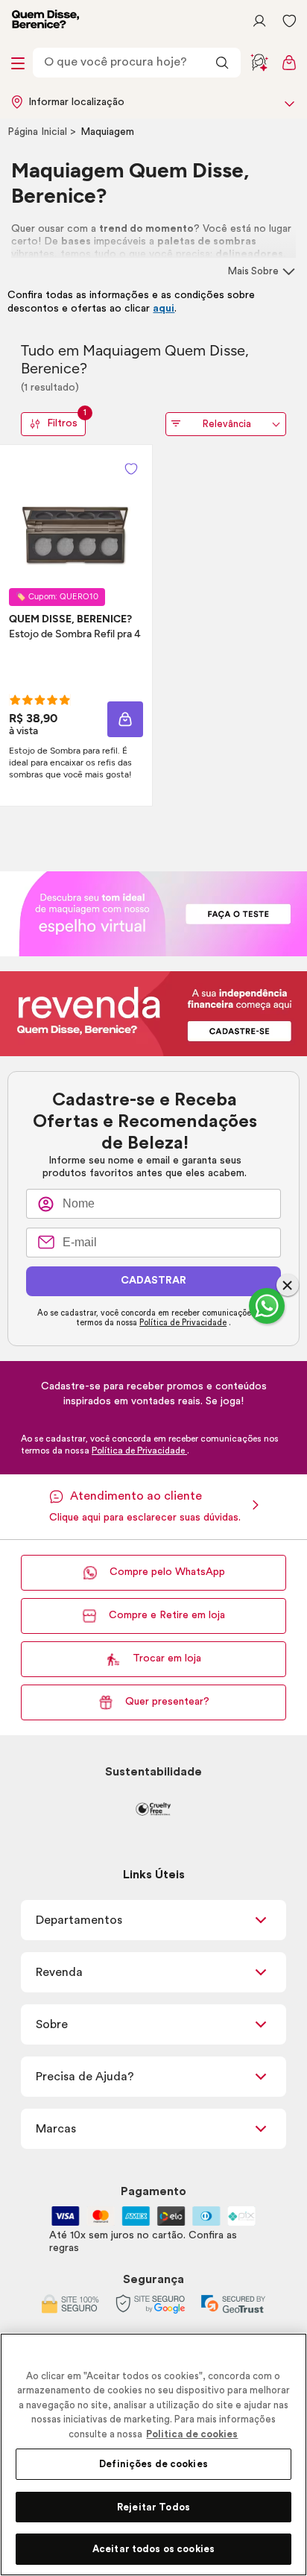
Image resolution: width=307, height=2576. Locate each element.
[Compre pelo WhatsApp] (267, 1306)
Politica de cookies (192, 2434)
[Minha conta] (259, 21)
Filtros (66, 421)
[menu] (18, 63)
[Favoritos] (289, 21)
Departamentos (79, 1920)
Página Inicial (39, 132)
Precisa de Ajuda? (85, 2077)
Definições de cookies (153, 2464)
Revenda (59, 1972)
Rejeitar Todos (153, 2507)
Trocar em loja (167, 1658)
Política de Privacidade (183, 1323)
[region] (153, 2455)
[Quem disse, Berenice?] (45, 21)
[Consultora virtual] (259, 63)
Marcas (56, 2129)
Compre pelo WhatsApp (167, 1572)
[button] (131, 469)
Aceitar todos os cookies (153, 2549)
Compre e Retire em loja (167, 1615)
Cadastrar (153, 1281)
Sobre (52, 2024)
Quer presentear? (167, 1702)
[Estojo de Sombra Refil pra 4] (76, 517)
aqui (164, 309)
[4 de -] (153, 913)
